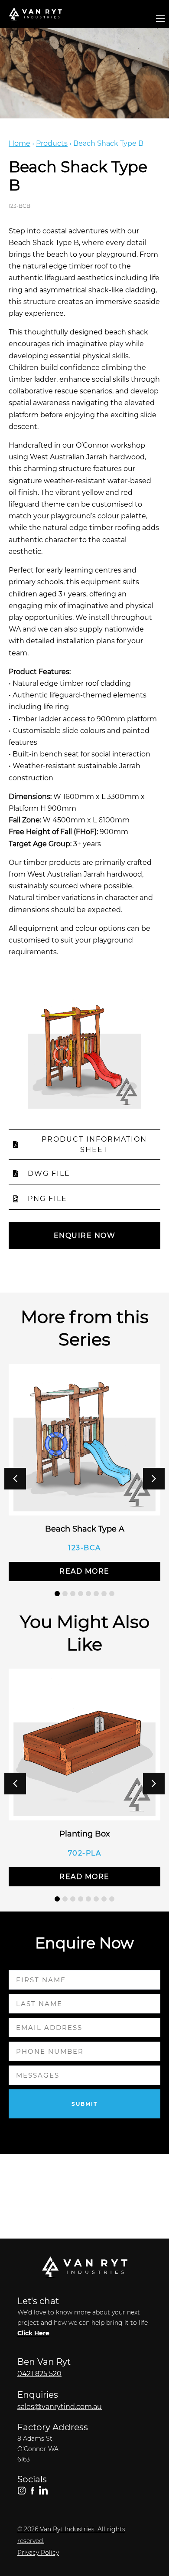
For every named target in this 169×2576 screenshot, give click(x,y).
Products (52, 143)
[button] (154, 1479)
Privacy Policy (38, 2553)
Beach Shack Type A (85, 1529)
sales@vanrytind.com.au (60, 2407)
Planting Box (85, 1834)
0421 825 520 (39, 2374)
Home (19, 143)
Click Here (33, 2333)
